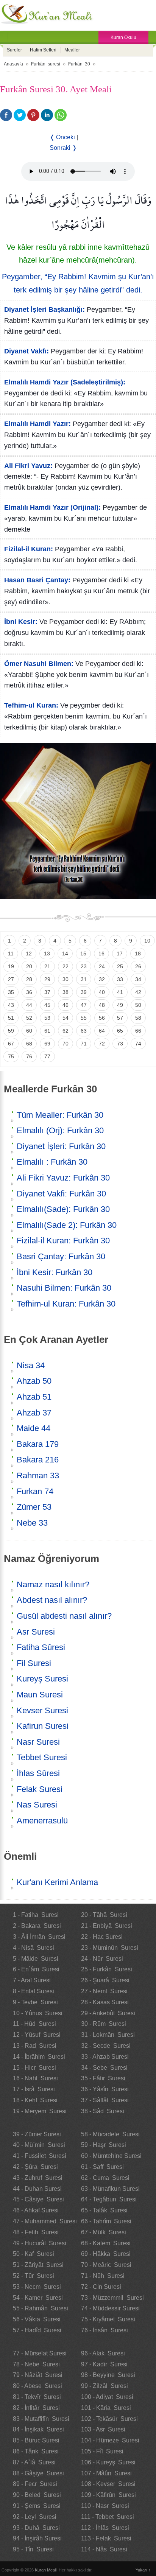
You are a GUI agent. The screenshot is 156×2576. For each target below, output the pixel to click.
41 (120, 992)
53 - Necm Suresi (37, 2287)
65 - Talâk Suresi (104, 2210)
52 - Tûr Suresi (34, 2276)
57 (120, 1018)
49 (120, 1005)
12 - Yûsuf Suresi (37, 2035)
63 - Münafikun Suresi (110, 2189)
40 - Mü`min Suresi (39, 2145)
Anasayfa (13, 64)
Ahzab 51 (34, 1397)
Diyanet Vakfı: (27, 351)
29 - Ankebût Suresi (108, 2013)
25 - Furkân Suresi (107, 1969)
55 (84, 1018)
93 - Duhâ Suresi (36, 2528)
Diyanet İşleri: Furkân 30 (61, 1146)
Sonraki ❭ (63, 148)
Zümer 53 (34, 1507)
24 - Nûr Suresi (102, 1959)
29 (47, 979)
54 (66, 1018)
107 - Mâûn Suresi (106, 2473)
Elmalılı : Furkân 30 (52, 1162)
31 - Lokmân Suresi (108, 2035)
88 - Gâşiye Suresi (38, 2473)
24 (102, 966)
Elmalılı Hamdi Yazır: (37, 424)
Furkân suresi (46, 64)
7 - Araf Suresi (32, 1980)
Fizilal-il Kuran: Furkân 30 (63, 1241)
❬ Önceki (62, 137)
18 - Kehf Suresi (35, 2100)
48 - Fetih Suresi (36, 2232)
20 (29, 966)
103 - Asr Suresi (103, 2429)
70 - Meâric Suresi (106, 2265)
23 (84, 966)
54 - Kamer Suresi (38, 2298)
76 (29, 1056)
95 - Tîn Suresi (33, 2549)
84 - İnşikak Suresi (38, 2429)
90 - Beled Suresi (37, 2495)
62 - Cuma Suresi (105, 2178)
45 (47, 1005)
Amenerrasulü (42, 1821)
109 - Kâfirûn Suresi (108, 2495)
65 (120, 1031)
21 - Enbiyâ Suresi (107, 1926)
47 (84, 1005)
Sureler (14, 50)
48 (102, 1005)
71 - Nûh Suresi (103, 2276)
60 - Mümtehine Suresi (111, 2156)
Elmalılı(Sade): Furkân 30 (63, 1209)
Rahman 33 (38, 1475)
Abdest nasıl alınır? (52, 1600)
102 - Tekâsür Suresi (109, 2419)
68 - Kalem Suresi (106, 2243)
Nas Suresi (37, 1805)
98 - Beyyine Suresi (108, 2375)
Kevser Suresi (42, 1710)
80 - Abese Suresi (37, 2386)
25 (120, 966)
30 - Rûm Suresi (104, 2024)
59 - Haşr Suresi (104, 2145)
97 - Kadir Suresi (104, 2364)
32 (102, 979)
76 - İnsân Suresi (105, 2330)
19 (11, 966)
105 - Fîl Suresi (102, 2451)
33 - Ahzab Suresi (105, 2057)
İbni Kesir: (21, 622)
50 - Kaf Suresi (34, 2254)
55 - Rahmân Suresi (41, 2308)
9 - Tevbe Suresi (35, 2002)
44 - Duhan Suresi (37, 2189)
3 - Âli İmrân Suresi (39, 1937)
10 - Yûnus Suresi (38, 2013)
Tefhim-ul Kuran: (31, 705)
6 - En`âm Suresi (36, 1969)
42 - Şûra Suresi (35, 2167)
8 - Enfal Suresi (34, 1991)
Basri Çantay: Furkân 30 (61, 1256)
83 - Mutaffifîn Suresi (41, 2419)
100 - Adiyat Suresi (107, 2397)
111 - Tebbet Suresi (108, 2517)
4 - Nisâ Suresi (34, 1948)
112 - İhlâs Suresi (105, 2528)
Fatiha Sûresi (41, 1647)
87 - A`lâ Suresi (34, 2462)
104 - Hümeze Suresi (110, 2440)
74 (138, 1044)
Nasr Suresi (38, 1742)
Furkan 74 (35, 1491)
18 (138, 954)
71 (84, 1044)
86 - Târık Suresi (36, 2451)
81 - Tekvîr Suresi (37, 2397)
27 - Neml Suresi (104, 1991)
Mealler (72, 50)
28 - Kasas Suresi (105, 2002)
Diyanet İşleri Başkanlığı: (44, 310)
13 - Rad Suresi (35, 2046)
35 (11, 992)
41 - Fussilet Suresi (40, 2156)
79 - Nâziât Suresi (38, 2375)
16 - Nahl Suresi (35, 2078)
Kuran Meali (46, 2570)
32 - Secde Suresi (106, 2046)
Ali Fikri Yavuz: (28, 466)
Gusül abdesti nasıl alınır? (64, 1616)
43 (11, 1005)
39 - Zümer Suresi (37, 2134)
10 (147, 941)
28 (29, 979)
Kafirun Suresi (43, 1726)
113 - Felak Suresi (106, 2538)
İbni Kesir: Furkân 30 (55, 1272)
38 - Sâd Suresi (103, 2111)
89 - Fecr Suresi (35, 2484)
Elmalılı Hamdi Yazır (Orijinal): (52, 507)
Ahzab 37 (34, 1413)
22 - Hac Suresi (102, 1937)
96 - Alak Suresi (103, 2353)
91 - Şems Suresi (37, 2506)
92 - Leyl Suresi (35, 2517)
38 (66, 992)
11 (11, 954)
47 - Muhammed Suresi (45, 2221)
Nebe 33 (32, 1523)
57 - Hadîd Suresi (37, 2330)
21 (47, 966)
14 (65, 954)
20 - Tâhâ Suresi (104, 1915)
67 (11, 1044)
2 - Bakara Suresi (37, 1926)
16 (101, 954)
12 (29, 954)
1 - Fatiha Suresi (36, 1915)
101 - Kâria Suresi (106, 2408)
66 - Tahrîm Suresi (106, 2221)
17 (120, 954)
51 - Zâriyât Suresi (38, 2265)
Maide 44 (34, 1428)
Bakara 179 (38, 1444)
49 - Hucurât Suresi (40, 2243)
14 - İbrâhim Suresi (39, 2057)
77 (47, 1056)
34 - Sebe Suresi (104, 2068)
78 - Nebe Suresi (36, 2364)
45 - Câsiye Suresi (38, 2199)
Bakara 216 (38, 1460)
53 (47, 1018)
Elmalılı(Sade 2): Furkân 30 (67, 1225)
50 (138, 1005)
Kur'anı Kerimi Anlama (57, 1882)
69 (47, 1044)
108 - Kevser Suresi (108, 2484)
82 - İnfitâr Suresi (36, 2408)
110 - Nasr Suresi (105, 2506)
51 (11, 1018)
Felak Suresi (40, 1789)
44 (29, 1005)
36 (29, 992)
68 (29, 1044)
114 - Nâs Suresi (104, 2549)
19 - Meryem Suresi (40, 2111)
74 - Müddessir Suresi (110, 2308)
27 (11, 979)
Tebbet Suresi (42, 1757)
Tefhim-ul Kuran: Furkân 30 (66, 1304)
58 (138, 1018)
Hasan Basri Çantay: (37, 580)
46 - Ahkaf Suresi (36, 2210)
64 (102, 1031)
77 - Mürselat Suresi (40, 2353)
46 (66, 1005)
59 (11, 1031)
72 (102, 1044)
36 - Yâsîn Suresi (105, 2089)
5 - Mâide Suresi (36, 1959)
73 (120, 1044)
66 (138, 1031)
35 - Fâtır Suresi (103, 2078)
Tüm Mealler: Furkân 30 (60, 1115)
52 (29, 1018)
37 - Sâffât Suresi (105, 2100)
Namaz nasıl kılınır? (53, 1584)
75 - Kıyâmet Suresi (108, 2319)
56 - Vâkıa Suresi (37, 2319)
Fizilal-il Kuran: (29, 549)
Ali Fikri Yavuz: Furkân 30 (63, 1178)
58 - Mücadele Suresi (110, 2134)
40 (102, 992)
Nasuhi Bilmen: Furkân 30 (64, 1288)
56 (102, 1018)
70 (66, 1044)
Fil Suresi (34, 1663)
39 (84, 992)
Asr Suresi (36, 1632)
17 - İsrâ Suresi (34, 2089)
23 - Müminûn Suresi (110, 1948)
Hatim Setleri (43, 50)
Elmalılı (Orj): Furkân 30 (60, 1130)
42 (138, 992)
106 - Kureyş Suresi (108, 2462)
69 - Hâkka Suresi (106, 2254)
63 (84, 1031)
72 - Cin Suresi (101, 2287)
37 (47, 992)
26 (138, 966)
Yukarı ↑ (143, 2570)
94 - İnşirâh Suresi (37, 2538)
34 (138, 979)
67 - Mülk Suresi (104, 2232)
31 (84, 979)
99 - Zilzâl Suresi (105, 2386)
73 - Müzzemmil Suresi (112, 2298)
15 (83, 954)
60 (29, 1031)
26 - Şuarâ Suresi (105, 1980)
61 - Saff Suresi (102, 2167)
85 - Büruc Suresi (36, 2440)
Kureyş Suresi (42, 1679)
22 (66, 966)
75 (11, 1056)
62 (66, 1031)
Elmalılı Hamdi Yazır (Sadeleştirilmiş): (65, 382)
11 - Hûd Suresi (34, 2024)
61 (47, 1031)
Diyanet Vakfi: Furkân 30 (61, 1194)
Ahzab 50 (34, 1381)
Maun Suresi (40, 1695)
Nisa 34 (31, 1365)
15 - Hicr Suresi (34, 2068)
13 (47, 954)
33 (120, 979)
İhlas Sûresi (38, 1773)
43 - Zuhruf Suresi (38, 2178)
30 (66, 979)
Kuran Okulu (123, 37)
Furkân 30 (79, 64)
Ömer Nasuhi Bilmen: (39, 664)
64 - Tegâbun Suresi (109, 2199)
